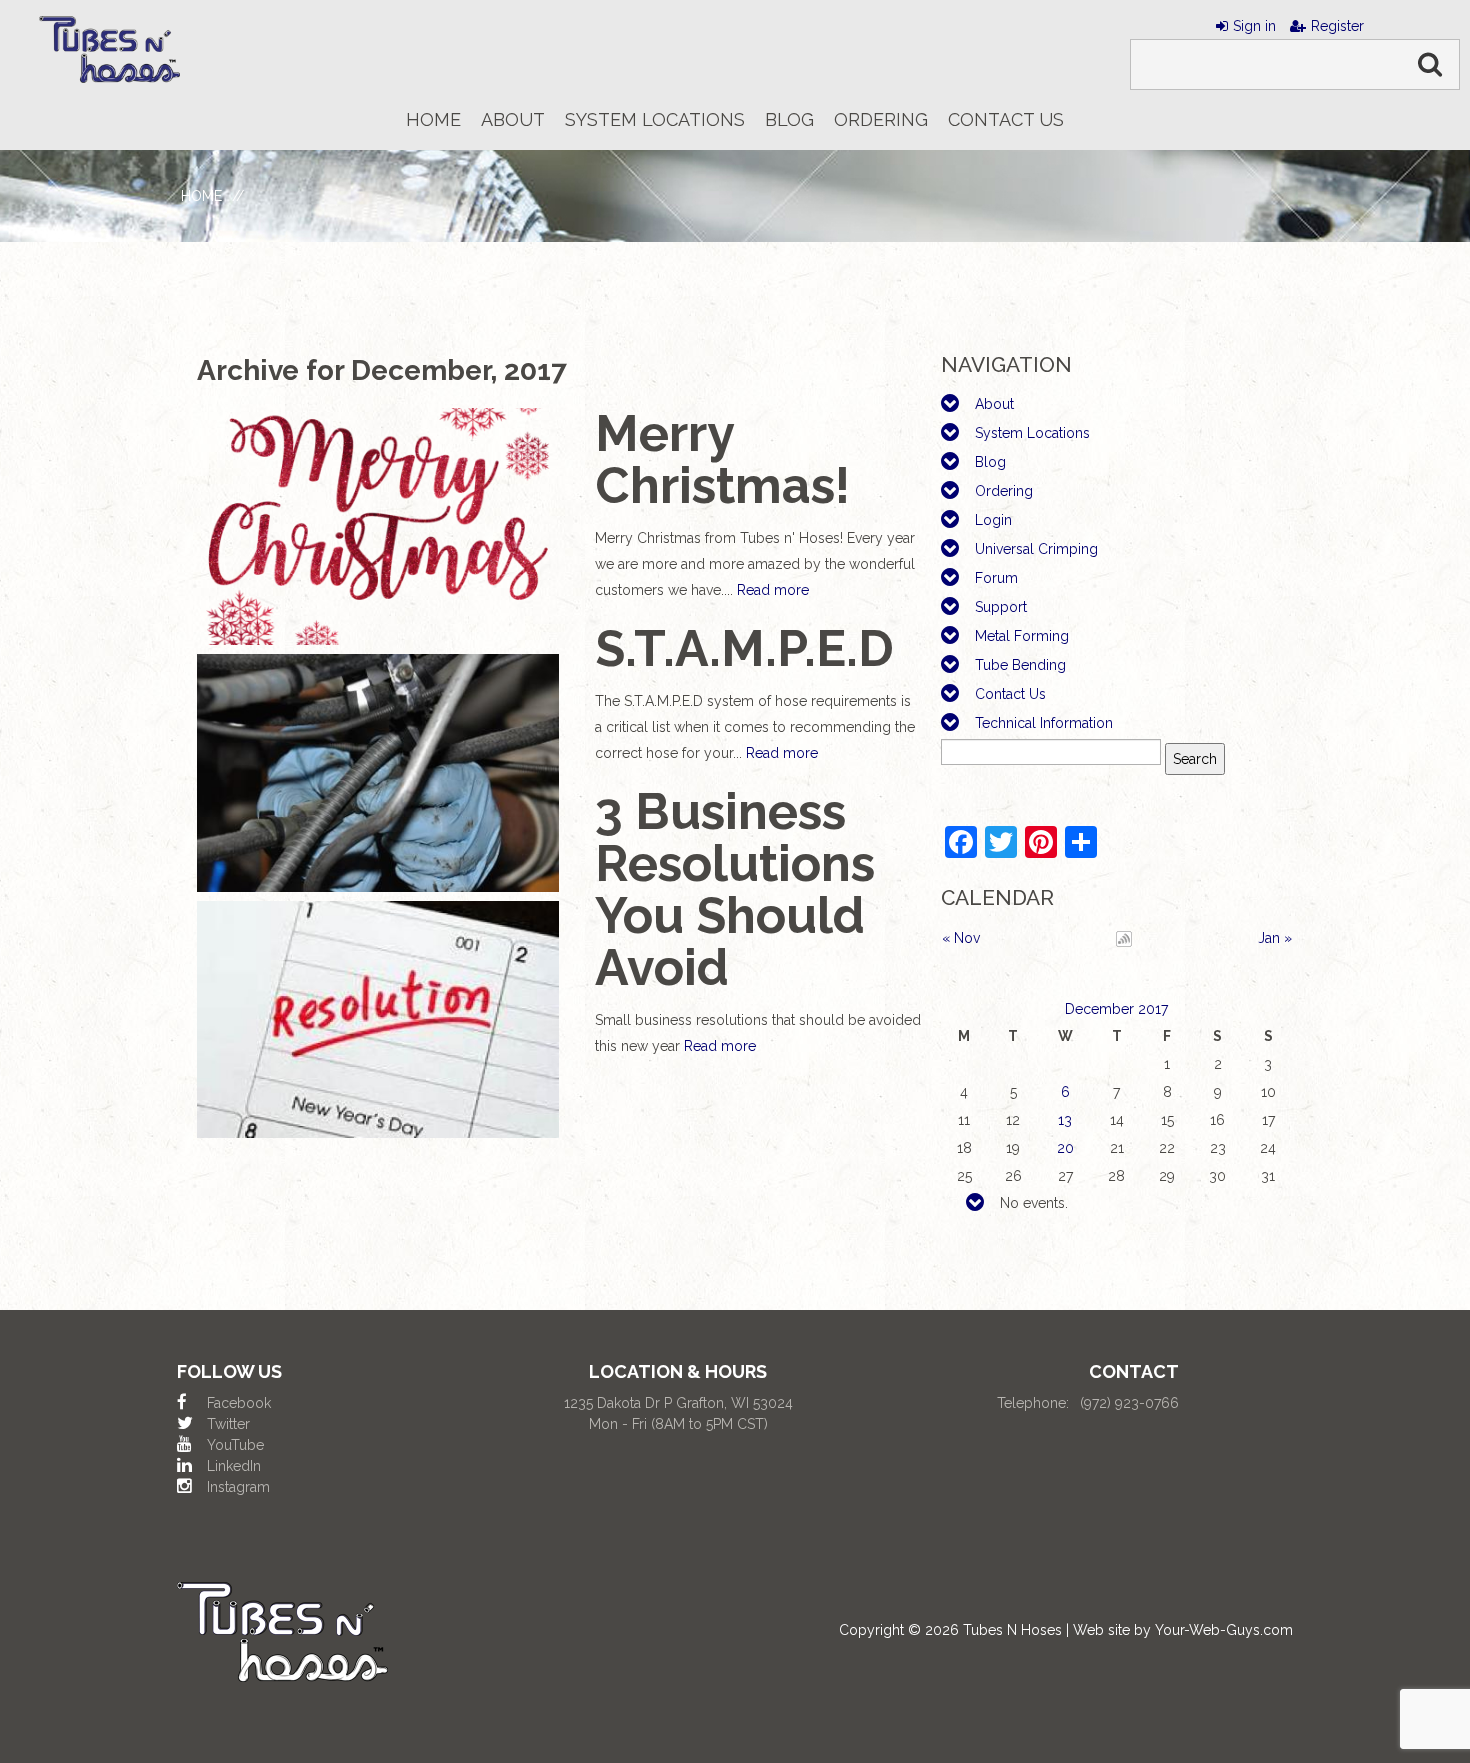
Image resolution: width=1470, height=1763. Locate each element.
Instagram (238, 1487)
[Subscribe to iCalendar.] (1124, 938)
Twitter (228, 1424)
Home (201, 196)
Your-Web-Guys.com (1224, 1630)
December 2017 (1116, 1009)
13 (1065, 1120)
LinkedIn (234, 1466)
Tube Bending (1020, 665)
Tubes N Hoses (1012, 1630)
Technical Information (1044, 723)
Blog (990, 462)
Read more (773, 590)
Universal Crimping (1036, 549)
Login (993, 520)
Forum (996, 578)
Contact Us (1010, 694)
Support (1001, 607)
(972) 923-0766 (1129, 1403)
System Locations (1032, 433)
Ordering (1004, 491)
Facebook (239, 1403)
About (994, 404)
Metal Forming (1022, 636)
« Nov (961, 938)
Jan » (1275, 938)
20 (1065, 1148)
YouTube (235, 1445)
